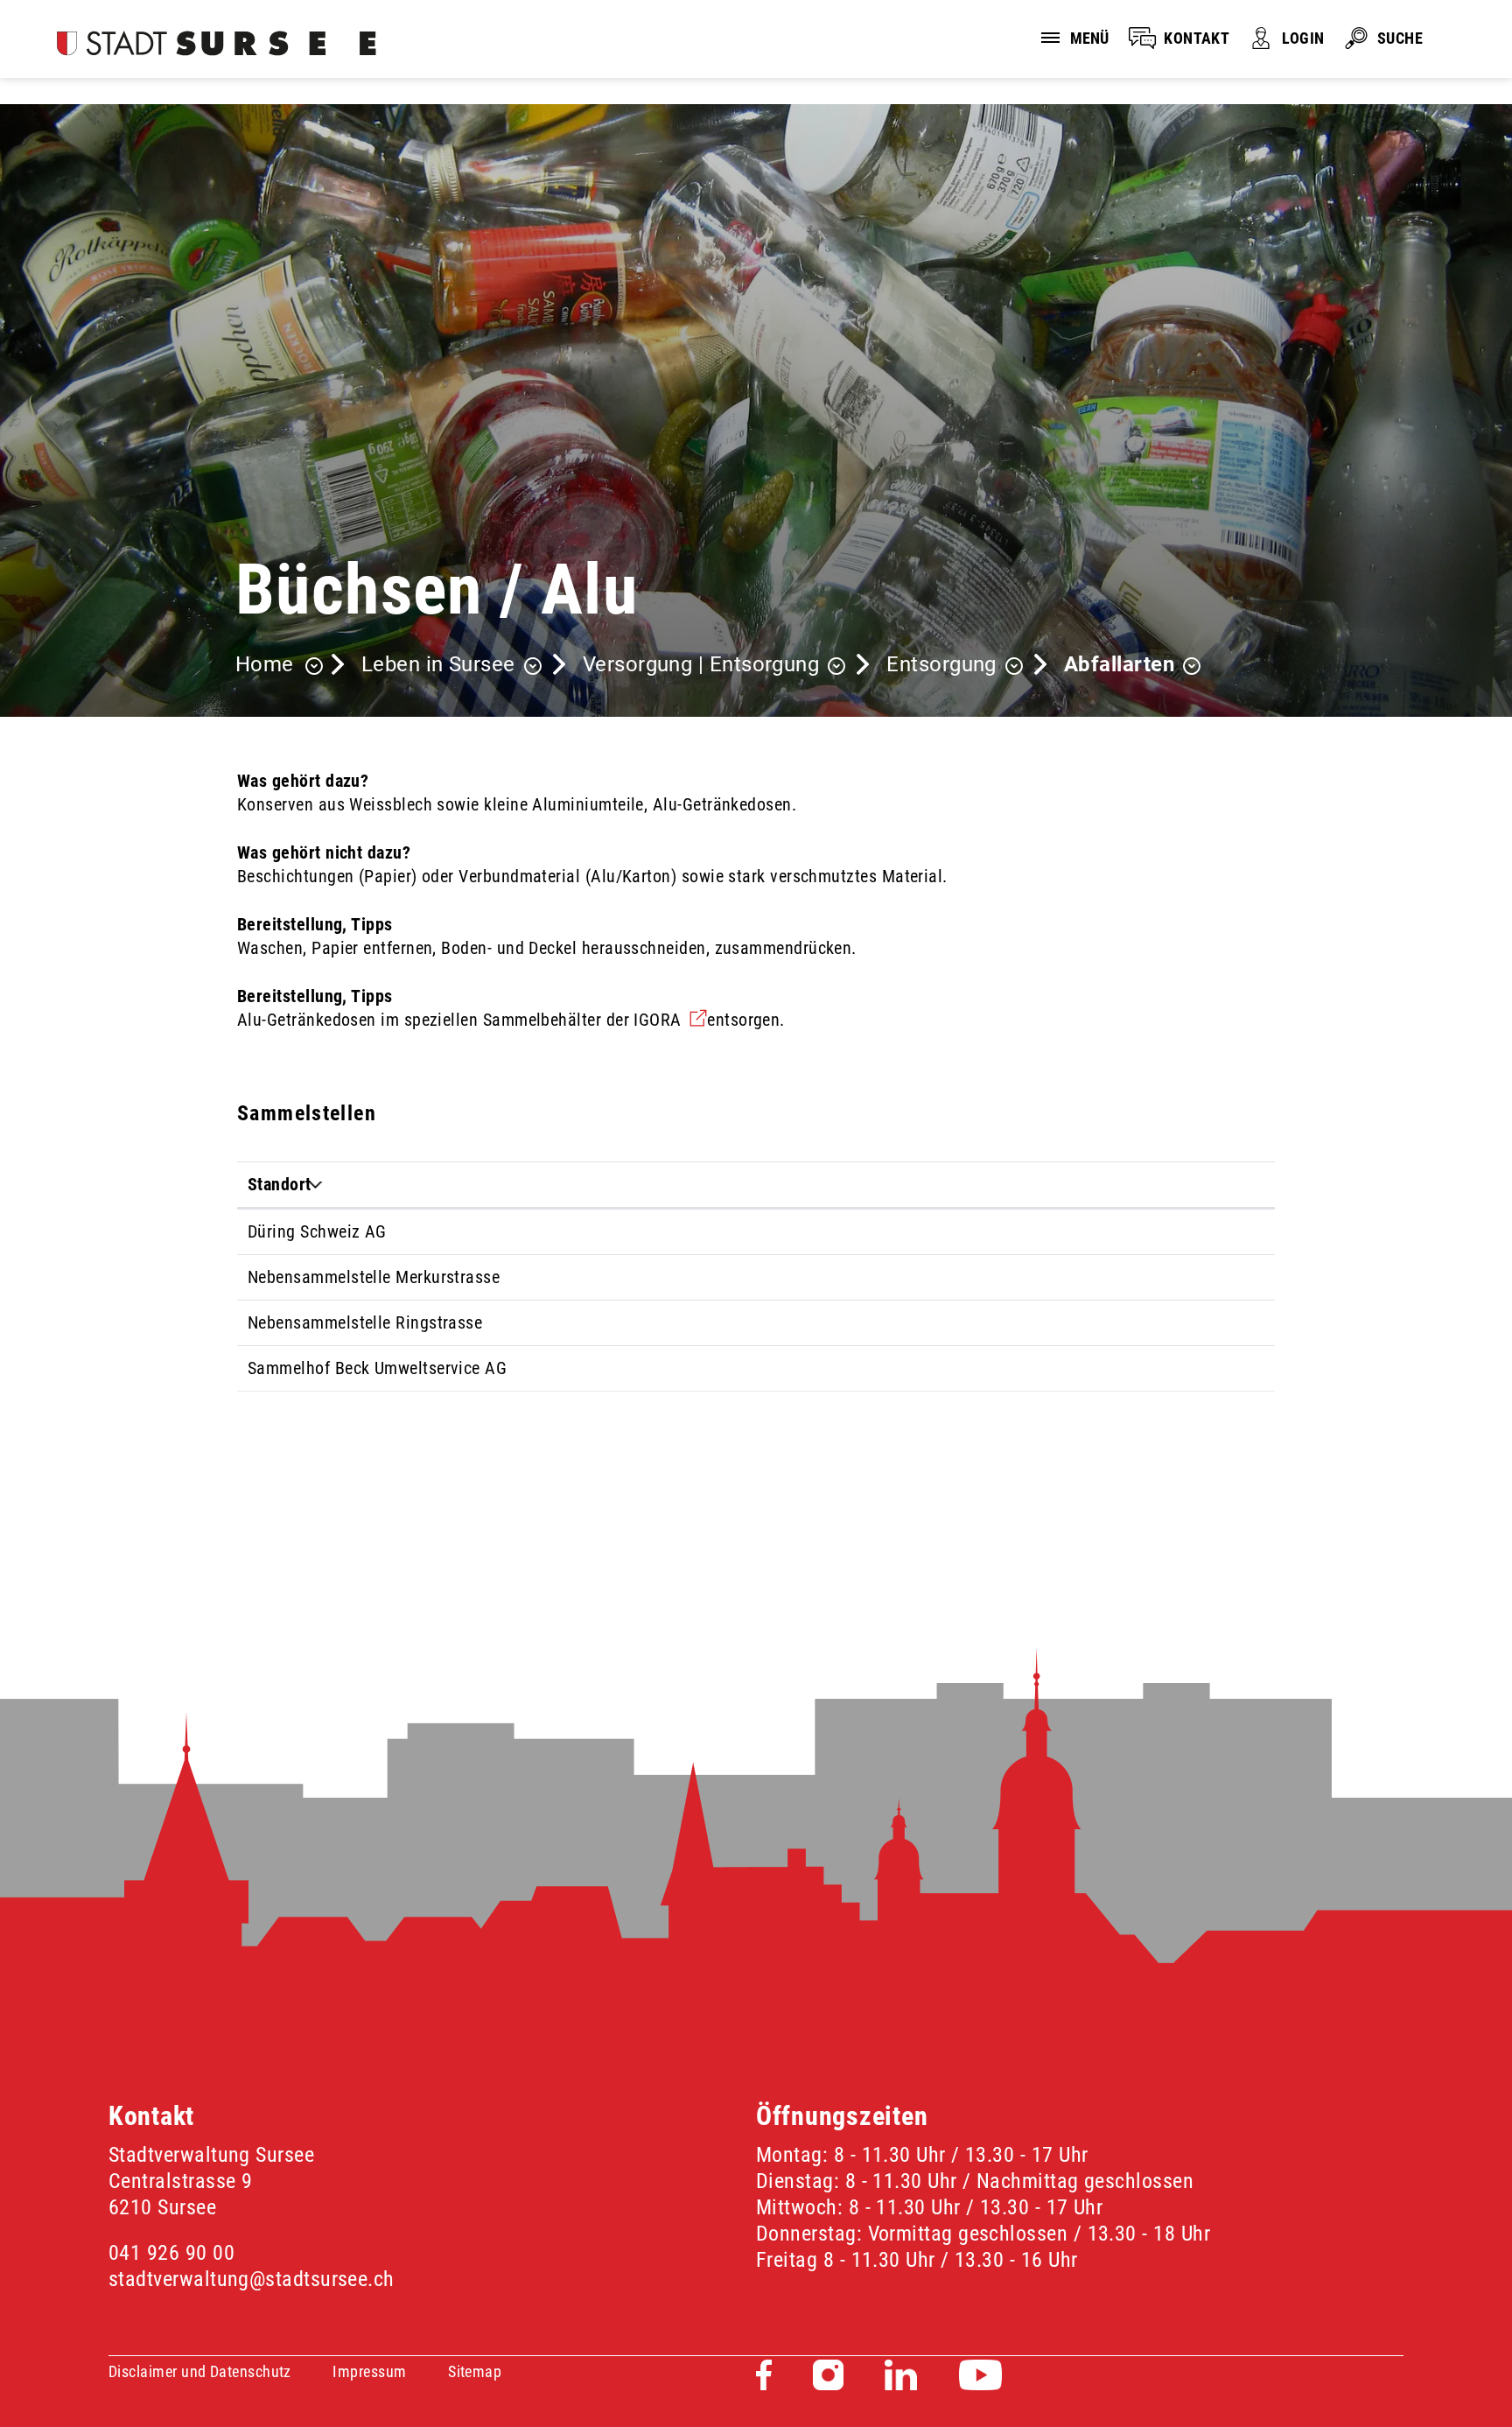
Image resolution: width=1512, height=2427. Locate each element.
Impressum (369, 2371)
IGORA (670, 1020)
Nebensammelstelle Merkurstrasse (374, 1277)
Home (265, 664)
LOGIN (1303, 38)
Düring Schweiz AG (317, 1231)
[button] (451, 666)
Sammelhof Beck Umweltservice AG (377, 1368)
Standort (280, 1184)
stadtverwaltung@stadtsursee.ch (252, 2279)
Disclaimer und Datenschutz (200, 2371)
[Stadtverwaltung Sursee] (217, 43)
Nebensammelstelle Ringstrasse (365, 1322)
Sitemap (475, 2371)
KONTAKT (1197, 38)
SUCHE (1400, 38)
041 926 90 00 (171, 2253)
